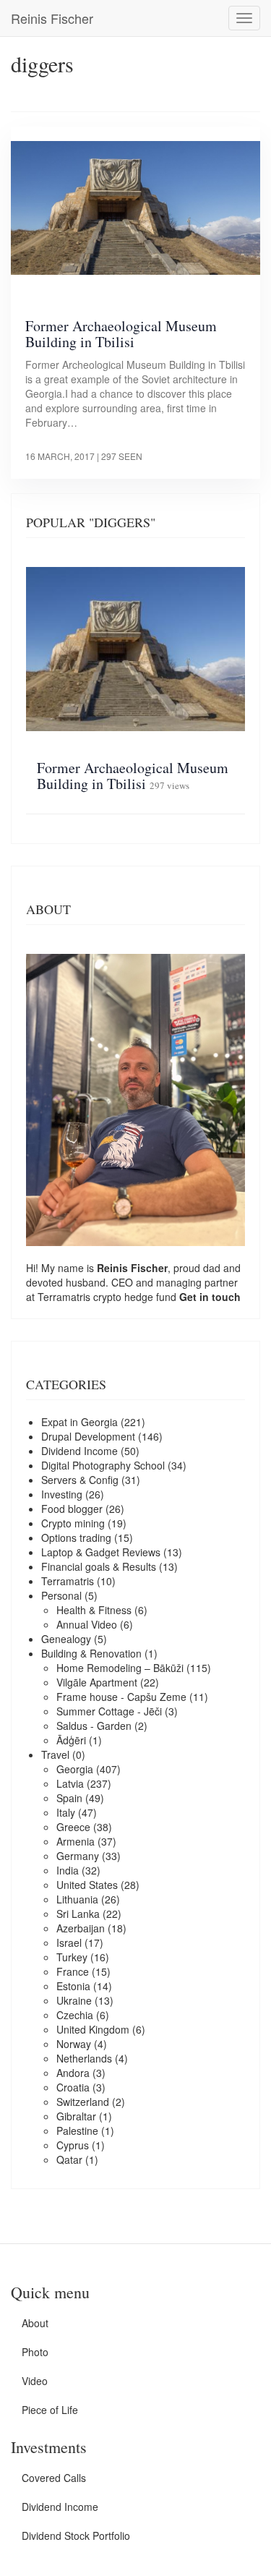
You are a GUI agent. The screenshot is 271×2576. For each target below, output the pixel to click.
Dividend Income (79, 1451)
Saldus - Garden (94, 1726)
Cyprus (73, 2145)
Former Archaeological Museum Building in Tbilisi (121, 334)
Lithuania (77, 1899)
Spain (69, 1798)
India (68, 1870)
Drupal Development (88, 1436)
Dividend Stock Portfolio (76, 2536)
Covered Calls (54, 2478)
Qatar (69, 2159)
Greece (73, 1827)
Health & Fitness (94, 1610)
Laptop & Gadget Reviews (101, 1552)
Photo (35, 2352)
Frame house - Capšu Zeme (121, 1697)
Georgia (75, 1769)
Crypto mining (73, 1523)
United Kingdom (93, 2029)
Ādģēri (71, 1740)
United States (87, 1885)
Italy (66, 1812)
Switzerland (83, 2102)
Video (35, 2381)
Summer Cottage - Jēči (109, 1711)
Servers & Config (80, 1480)
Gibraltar (76, 2116)
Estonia (73, 1986)
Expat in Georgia (79, 1422)
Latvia (70, 1783)
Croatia (73, 2087)
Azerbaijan (81, 1928)
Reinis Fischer (52, 18)
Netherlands (84, 2058)
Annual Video (87, 1624)
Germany (78, 1856)
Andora (73, 2073)
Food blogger (72, 1509)
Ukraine (74, 2000)
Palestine (77, 2131)
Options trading (76, 1538)
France (73, 1971)
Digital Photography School (103, 1465)
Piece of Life (50, 2410)
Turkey (72, 1957)
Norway (74, 2044)
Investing (62, 1494)
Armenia (76, 1841)
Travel (55, 1754)
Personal (61, 1595)
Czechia (75, 2015)
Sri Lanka (78, 1914)
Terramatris (65, 1297)
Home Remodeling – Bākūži (120, 1668)
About (35, 2323)
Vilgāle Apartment (97, 1682)
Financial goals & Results (99, 1566)
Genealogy (66, 1639)
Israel (69, 1942)
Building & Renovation (91, 1653)
